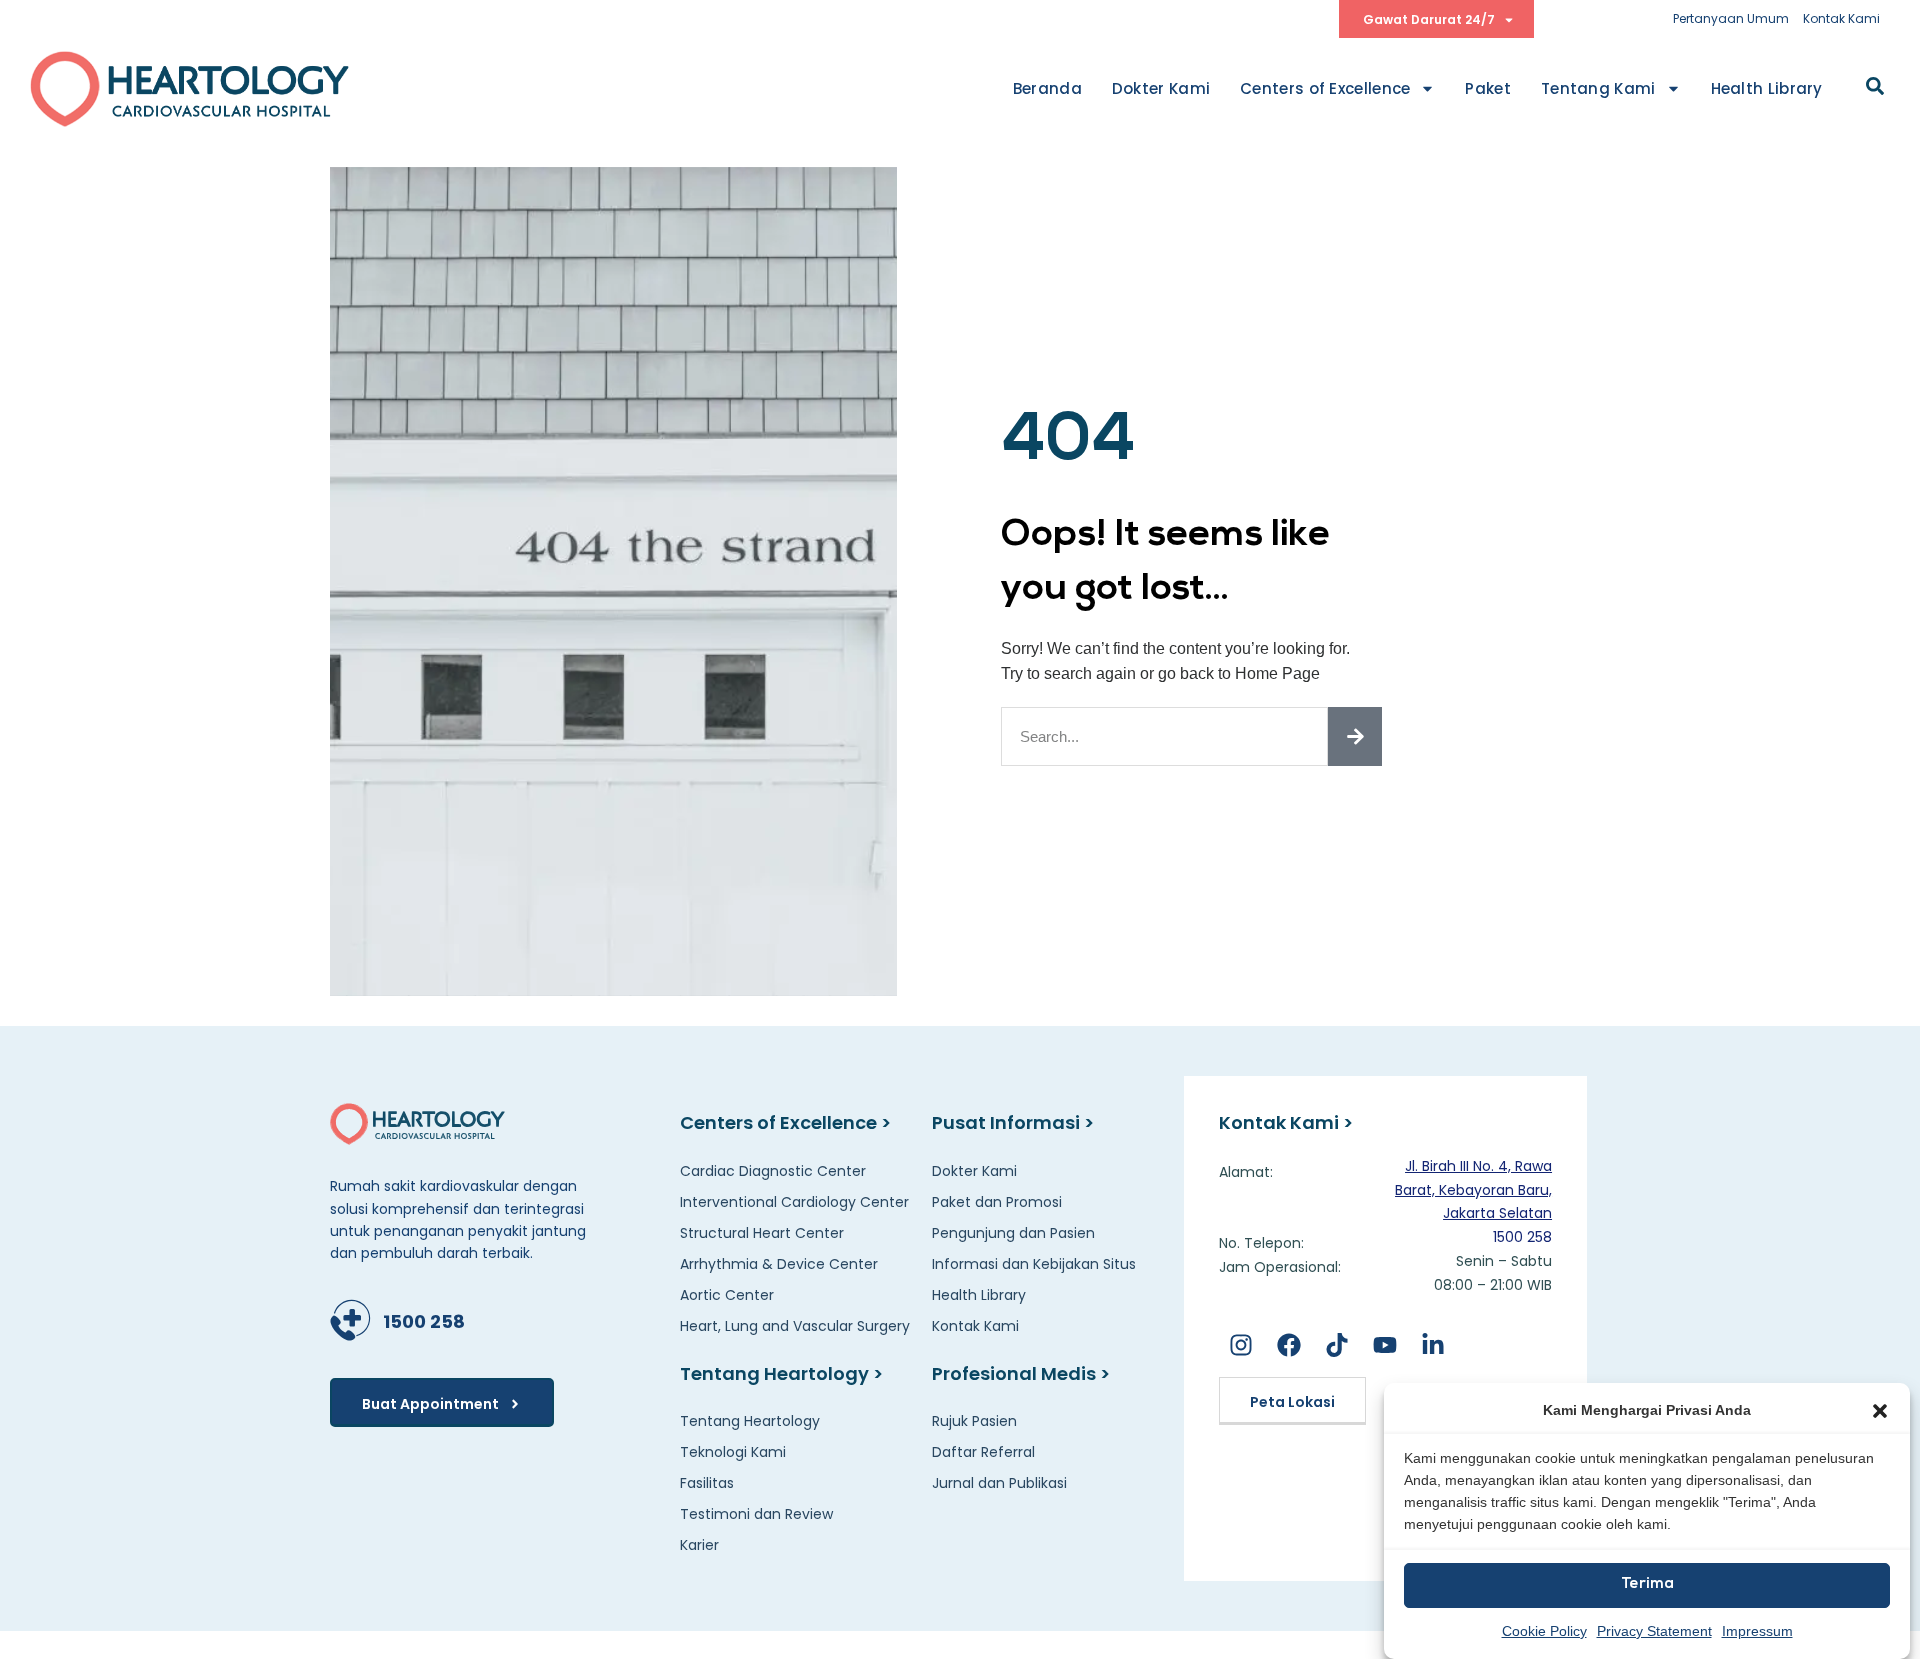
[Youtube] (1385, 1345)
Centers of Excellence (1325, 88)
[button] (1880, 1411)
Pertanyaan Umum (1731, 18)
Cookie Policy (1544, 1630)
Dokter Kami (1161, 88)
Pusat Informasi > (1013, 1122)
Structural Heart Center (762, 1233)
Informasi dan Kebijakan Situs (1034, 1264)
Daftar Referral (983, 1452)
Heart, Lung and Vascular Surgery (795, 1326)
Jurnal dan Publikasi (999, 1483)
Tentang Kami (1598, 88)
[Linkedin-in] (1433, 1345)
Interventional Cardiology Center (794, 1202)
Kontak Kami (1841, 18)
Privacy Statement (1654, 1630)
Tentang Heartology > (781, 1373)
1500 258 (424, 1321)
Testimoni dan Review (756, 1514)
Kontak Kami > (1286, 1122)
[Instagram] (1240, 1345)
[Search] (1355, 736)
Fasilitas (707, 1483)
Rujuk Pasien (974, 1421)
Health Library (1767, 88)
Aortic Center (727, 1295)
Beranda (1047, 88)
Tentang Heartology (750, 1421)
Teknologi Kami (733, 1452)
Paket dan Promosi (997, 1202)
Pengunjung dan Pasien (1013, 1233)
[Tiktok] (1336, 1345)
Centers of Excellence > (785, 1122)
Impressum (1757, 1630)
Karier (699, 1545)
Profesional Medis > (1021, 1373)
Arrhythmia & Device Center (779, 1264)
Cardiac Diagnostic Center (773, 1171)
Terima (1647, 1584)
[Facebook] (1288, 1345)
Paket (1488, 88)
